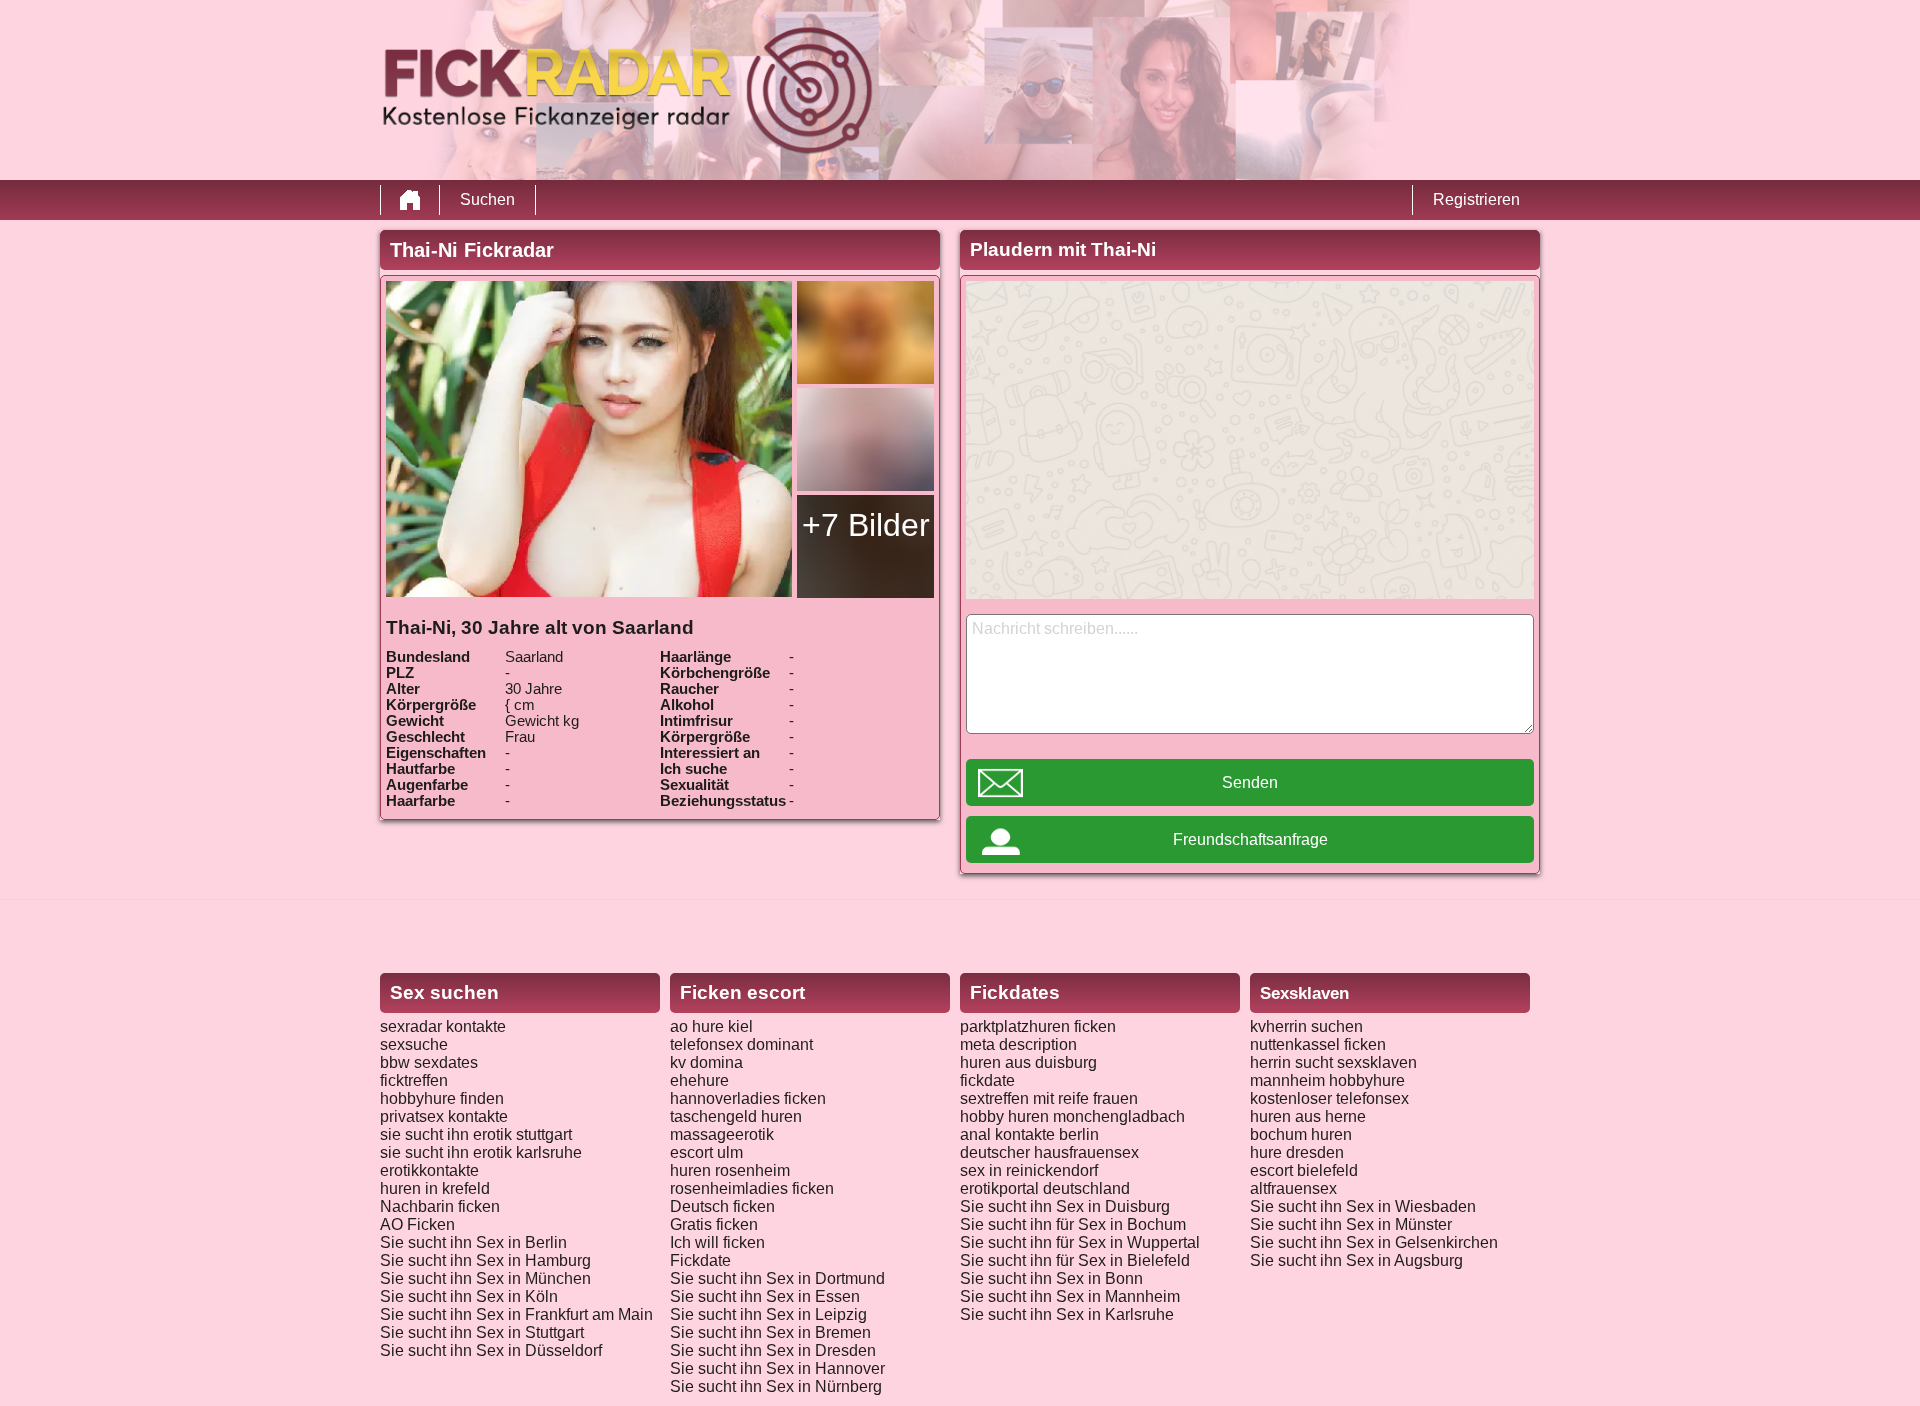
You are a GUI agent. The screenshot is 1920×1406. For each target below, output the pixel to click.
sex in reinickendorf (1029, 1170)
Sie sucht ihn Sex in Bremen (770, 1332)
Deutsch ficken (722, 1206)
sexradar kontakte (443, 1026)
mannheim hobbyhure (1327, 1080)
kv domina (706, 1062)
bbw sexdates (429, 1062)
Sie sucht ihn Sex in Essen (765, 1296)
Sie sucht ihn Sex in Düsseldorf (491, 1350)
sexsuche (414, 1044)
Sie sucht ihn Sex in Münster (1351, 1224)
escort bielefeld (1304, 1170)
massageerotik (722, 1134)
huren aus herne (1308, 1116)
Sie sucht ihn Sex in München (485, 1278)
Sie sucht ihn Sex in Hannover (777, 1368)
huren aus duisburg (1028, 1062)
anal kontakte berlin (1029, 1134)
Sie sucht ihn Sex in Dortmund (777, 1278)
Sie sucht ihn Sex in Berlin (473, 1242)
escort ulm (706, 1152)
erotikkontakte (429, 1170)
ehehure (699, 1080)
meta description (1018, 1044)
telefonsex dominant (741, 1044)
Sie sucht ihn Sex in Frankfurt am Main (516, 1314)
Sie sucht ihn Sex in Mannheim (1070, 1296)
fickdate (987, 1080)
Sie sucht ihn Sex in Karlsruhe (1067, 1314)
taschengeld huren (736, 1116)
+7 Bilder (866, 525)
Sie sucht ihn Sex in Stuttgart (482, 1332)
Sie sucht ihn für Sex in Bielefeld (1075, 1260)
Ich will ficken (717, 1242)
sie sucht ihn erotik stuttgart (476, 1134)
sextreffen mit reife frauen (1049, 1098)
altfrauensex (1293, 1188)
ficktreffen (414, 1080)
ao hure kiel (711, 1026)
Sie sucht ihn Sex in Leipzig (768, 1314)
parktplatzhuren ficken (1038, 1026)
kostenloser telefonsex (1329, 1098)
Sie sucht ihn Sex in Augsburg (1356, 1260)
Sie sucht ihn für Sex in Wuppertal (1080, 1242)
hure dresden (1297, 1152)
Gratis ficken (714, 1224)
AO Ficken (417, 1224)
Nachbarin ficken (440, 1206)
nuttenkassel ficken (1318, 1044)
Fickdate (700, 1260)
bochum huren (1301, 1134)
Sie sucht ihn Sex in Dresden (773, 1350)
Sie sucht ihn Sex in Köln (469, 1296)
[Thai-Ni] (589, 439)
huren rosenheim (730, 1170)
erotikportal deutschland (1045, 1188)
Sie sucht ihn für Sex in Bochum (1073, 1224)
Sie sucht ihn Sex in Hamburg (485, 1260)
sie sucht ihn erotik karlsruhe (481, 1152)
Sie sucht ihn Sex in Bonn (1051, 1278)
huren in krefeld (435, 1188)
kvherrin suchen (1306, 1026)
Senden (1250, 782)
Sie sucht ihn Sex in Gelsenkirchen (1374, 1242)
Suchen (487, 199)
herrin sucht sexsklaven (1333, 1062)
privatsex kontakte (444, 1116)
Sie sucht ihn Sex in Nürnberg (776, 1386)
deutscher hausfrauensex (1049, 1152)
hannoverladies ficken (748, 1098)
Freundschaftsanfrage (1250, 839)
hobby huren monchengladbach (1072, 1116)
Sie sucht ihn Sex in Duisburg (1065, 1206)
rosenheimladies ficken (752, 1188)
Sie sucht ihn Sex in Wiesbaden (1363, 1206)
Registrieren (1476, 199)
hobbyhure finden (442, 1098)
